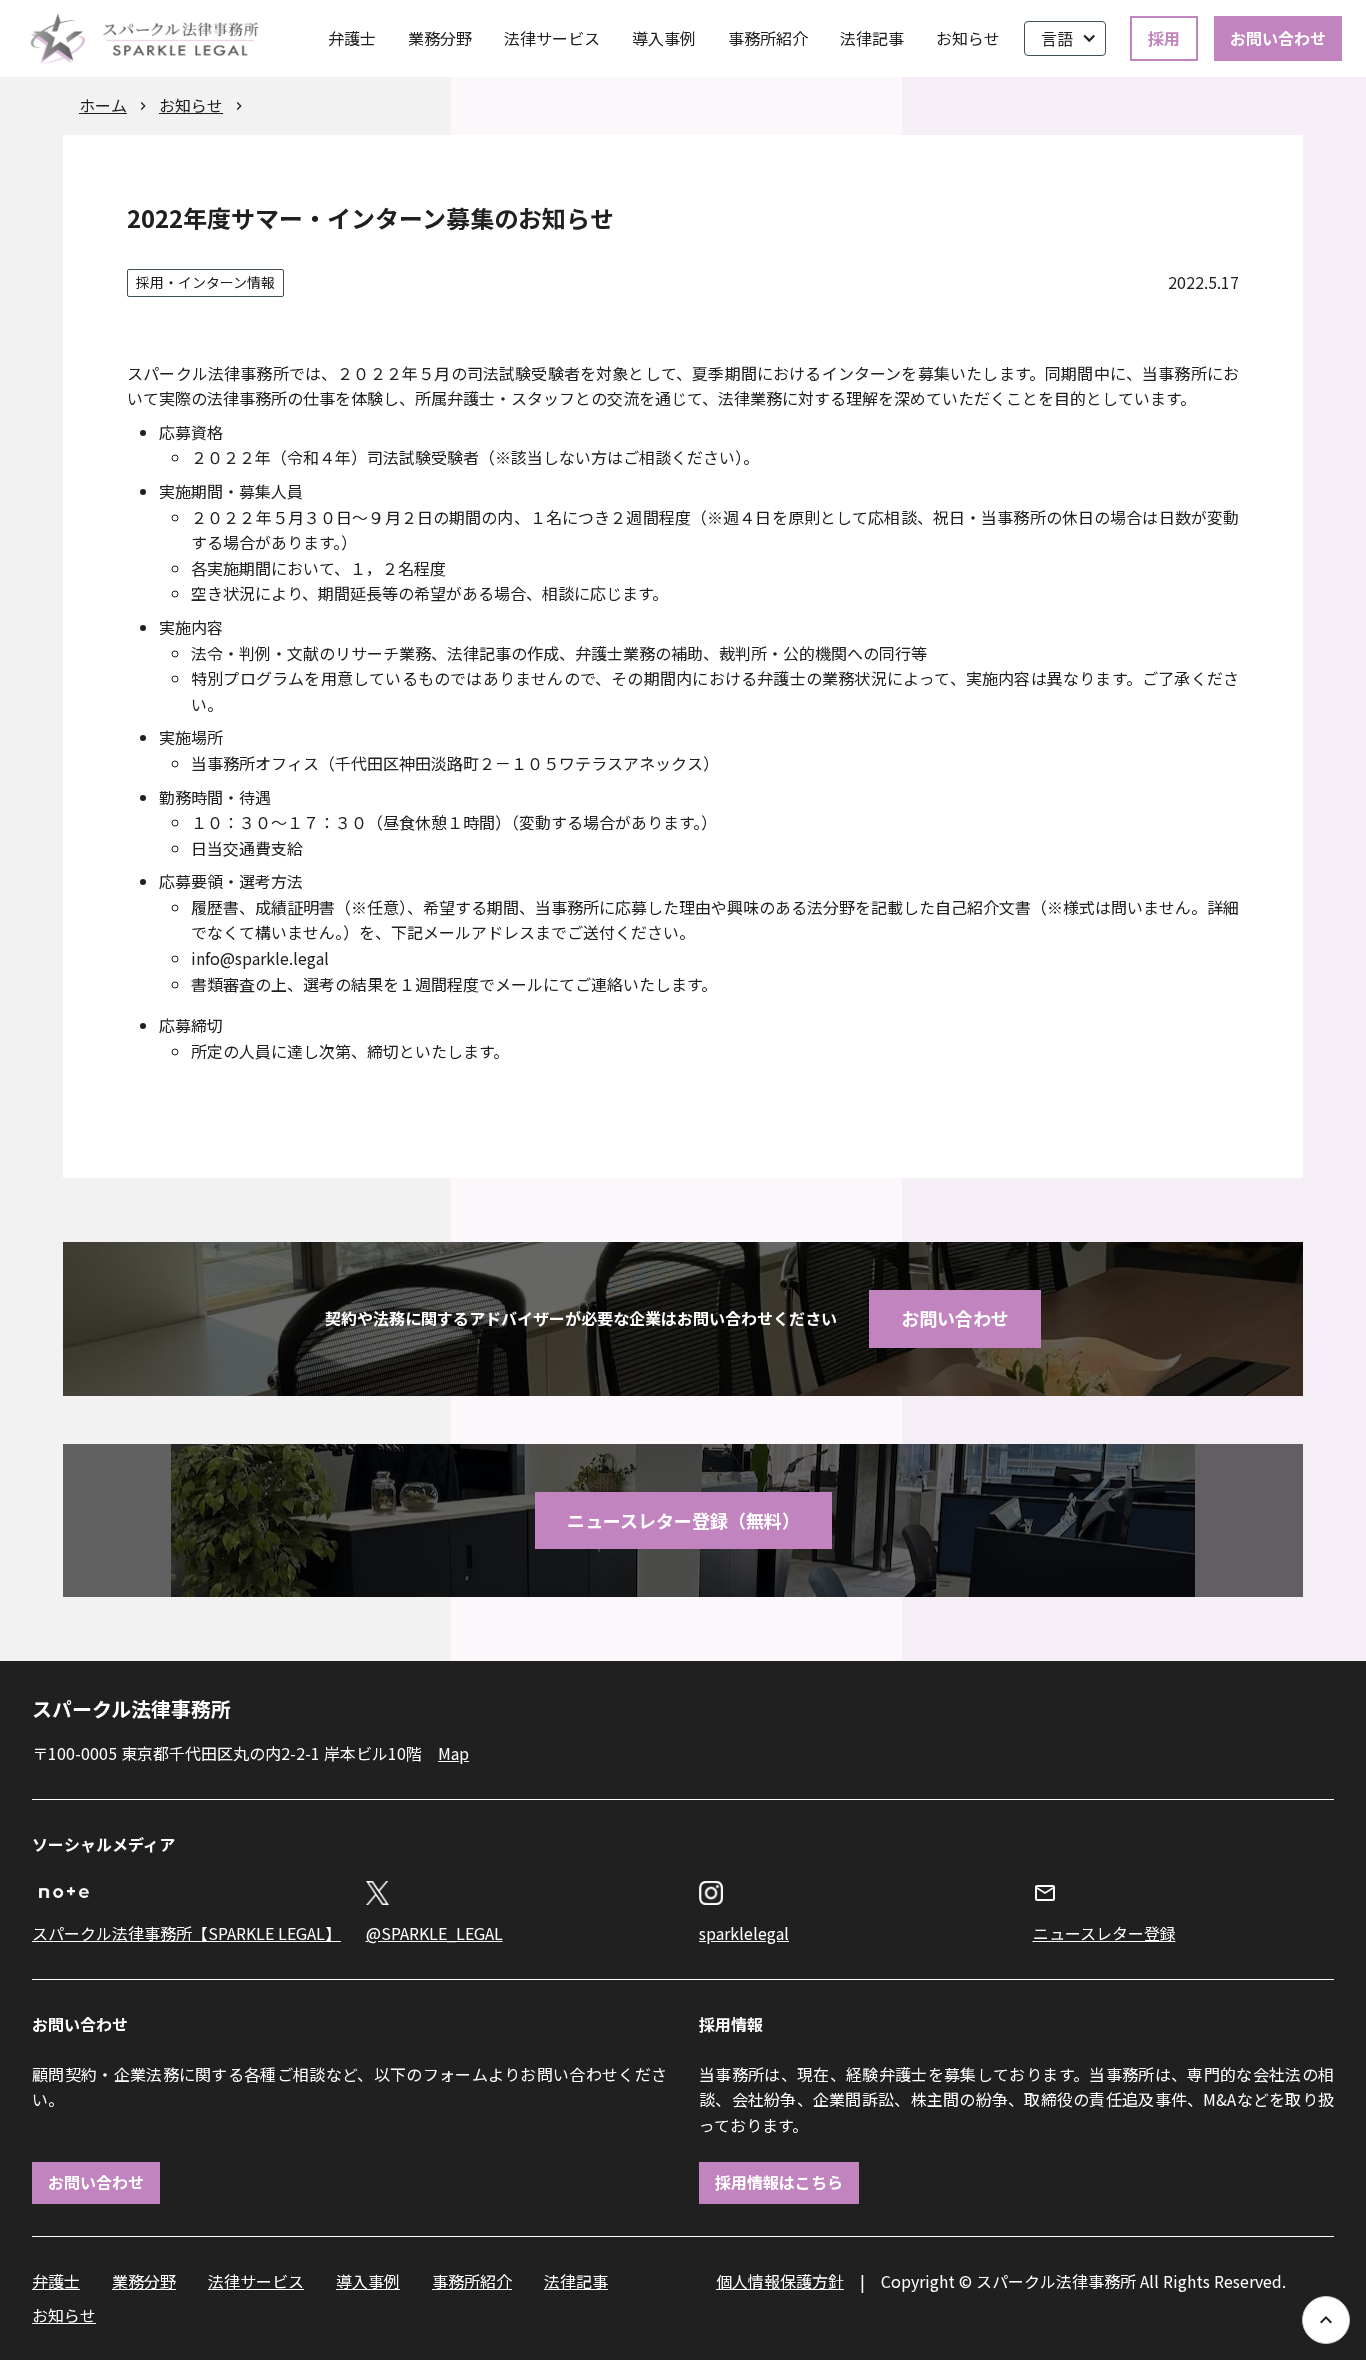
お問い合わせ (1278, 38)
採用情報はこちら (779, 2182)
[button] (1065, 39)
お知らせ (968, 38)
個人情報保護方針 (780, 2281)
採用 (1164, 38)
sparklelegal (744, 1933)
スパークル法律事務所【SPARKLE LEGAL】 (183, 1933)
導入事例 (664, 38)
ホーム (103, 105)
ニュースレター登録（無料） (683, 1520)
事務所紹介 (768, 38)
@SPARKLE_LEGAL (434, 1933)
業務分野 (440, 38)
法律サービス (552, 38)
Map (453, 1753)
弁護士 (352, 38)
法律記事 (872, 38)
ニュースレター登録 (1104, 1933)
